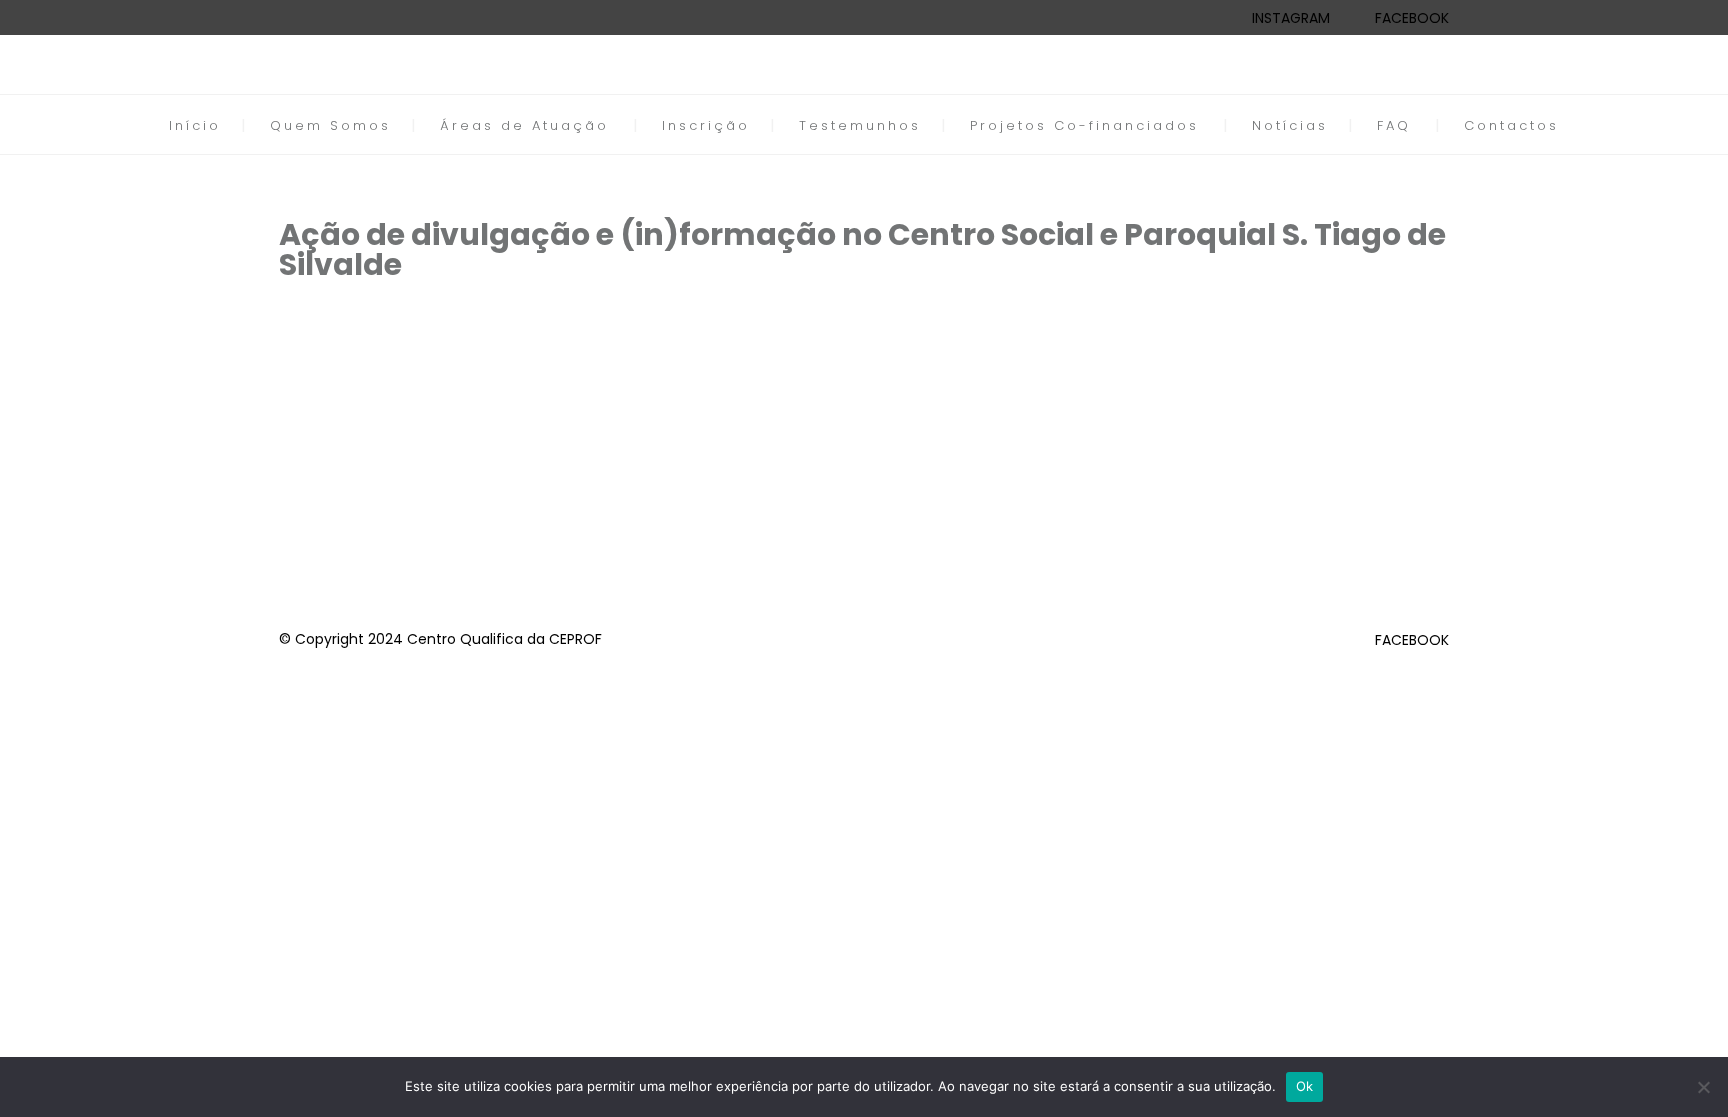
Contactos (1511, 125)
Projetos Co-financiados (1084, 125)
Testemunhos (860, 125)
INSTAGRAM (1291, 18)
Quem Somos (330, 125)
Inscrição (706, 125)
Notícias (1290, 125)
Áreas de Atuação (524, 125)
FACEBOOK (1412, 18)
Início (195, 125)
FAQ (1394, 125)
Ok (1305, 1086)
